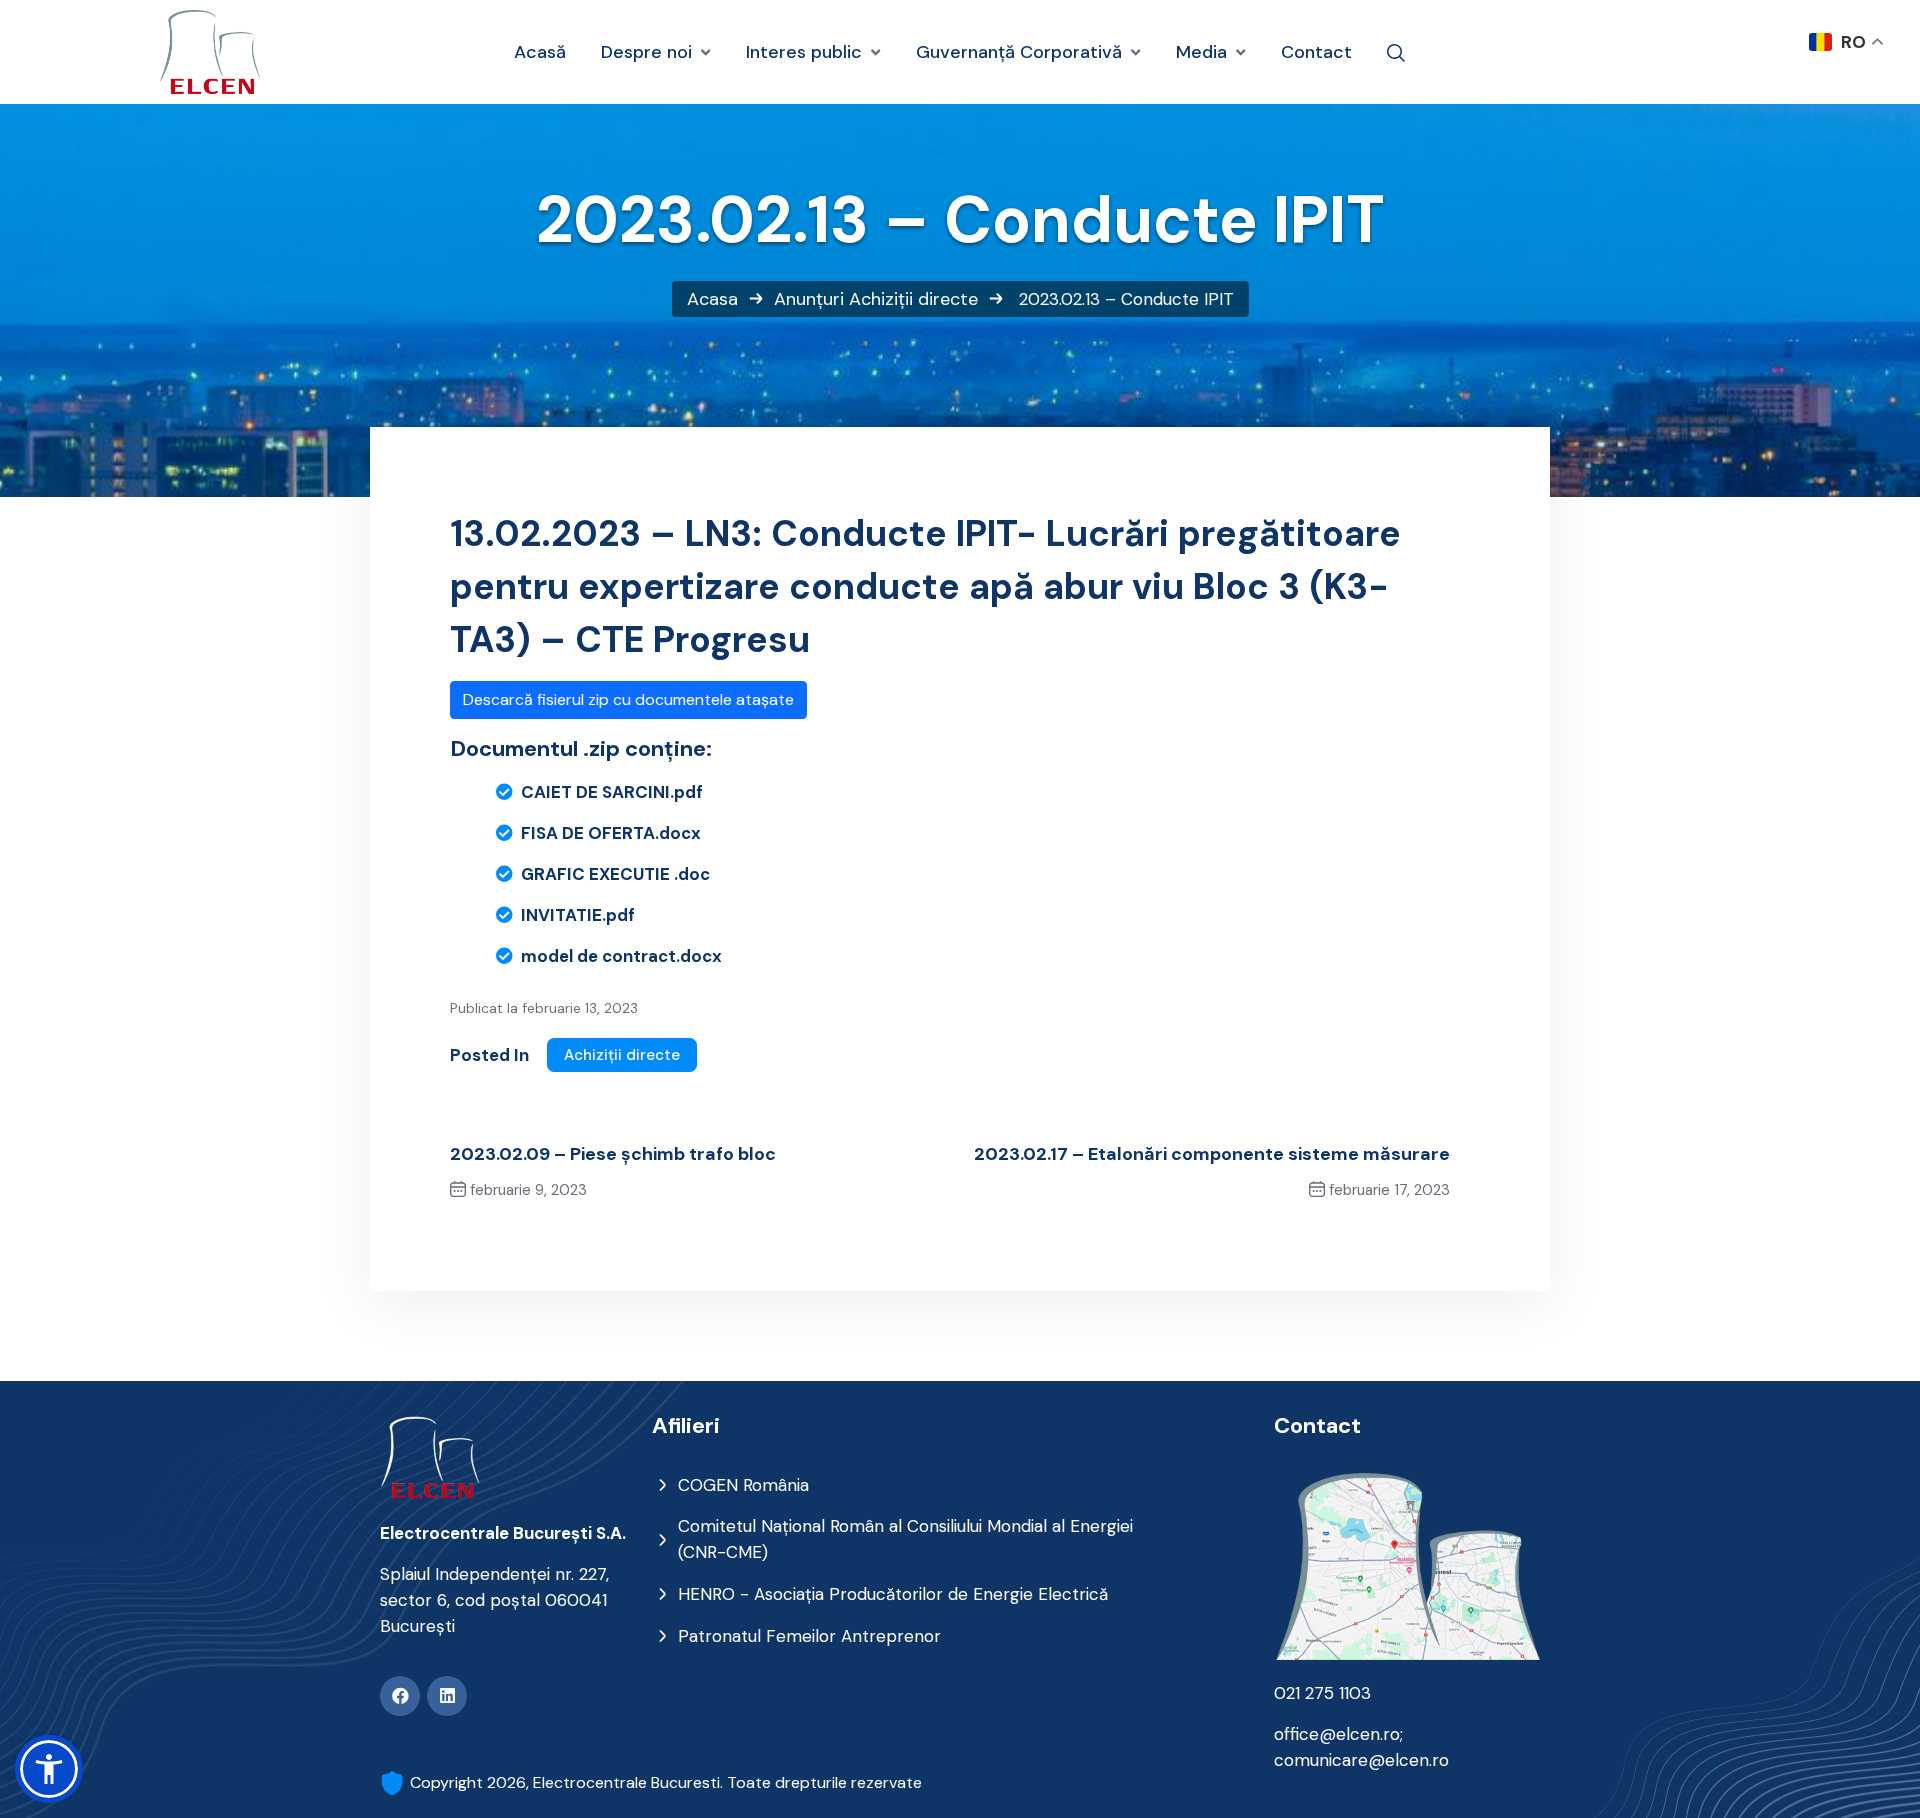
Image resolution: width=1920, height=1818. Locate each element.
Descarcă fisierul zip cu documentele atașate (628, 699)
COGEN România (743, 1485)
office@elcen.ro (1337, 1734)
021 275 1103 (1322, 1693)
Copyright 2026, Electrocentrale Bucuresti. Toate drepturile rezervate (666, 1782)
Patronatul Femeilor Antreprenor (809, 1636)
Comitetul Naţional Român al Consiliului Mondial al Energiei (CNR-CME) (905, 1539)
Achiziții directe (913, 299)
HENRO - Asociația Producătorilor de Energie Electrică (893, 1594)
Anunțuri (809, 299)
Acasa (712, 299)
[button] (49, 1769)
